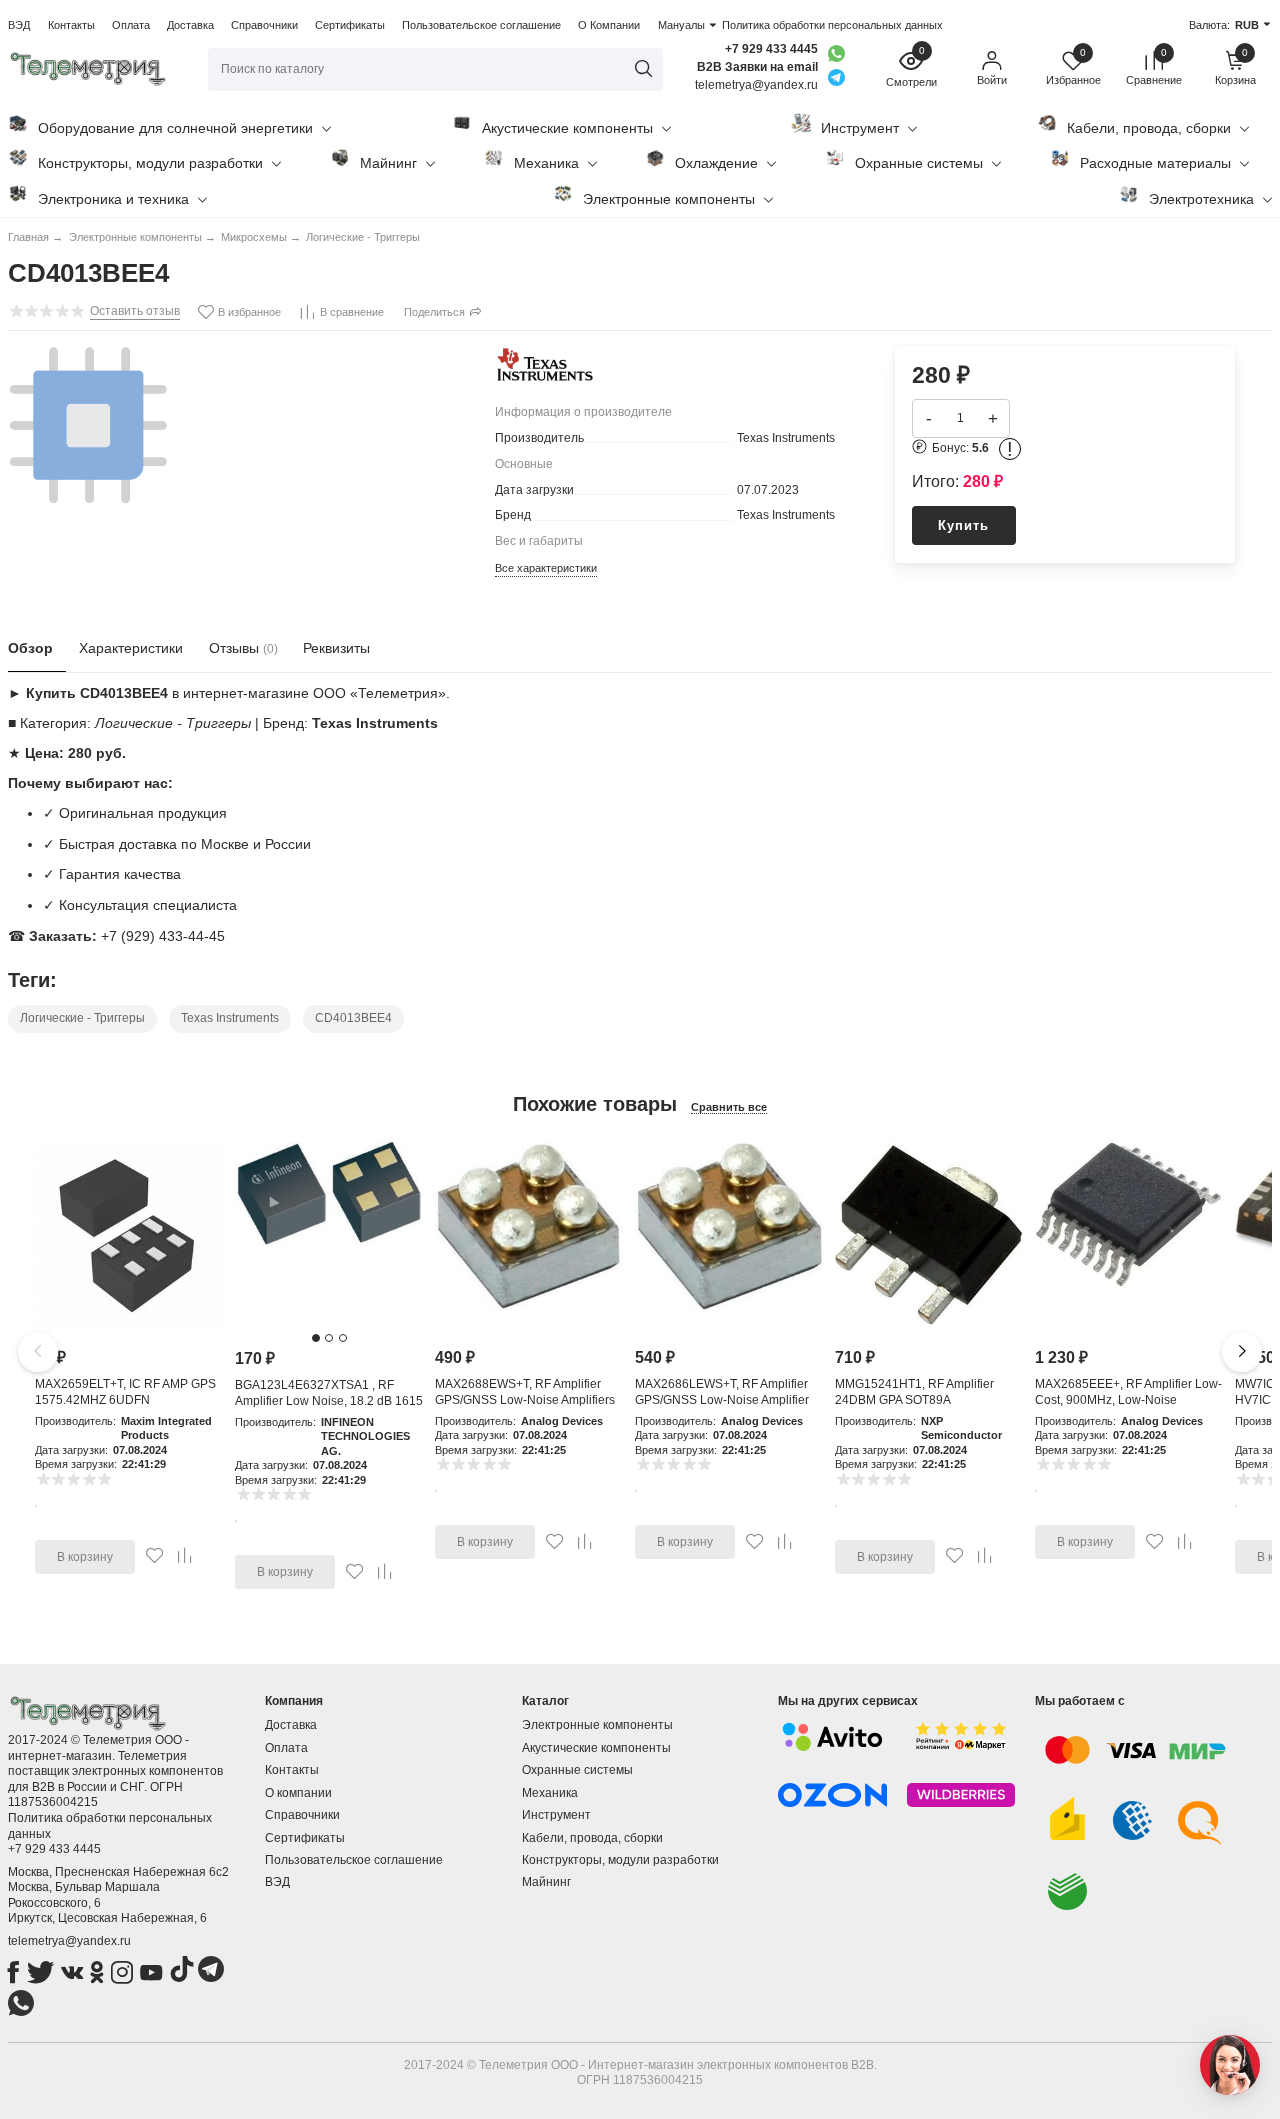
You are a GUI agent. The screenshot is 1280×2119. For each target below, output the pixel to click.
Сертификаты (350, 25)
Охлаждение (716, 163)
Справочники (264, 25)
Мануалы (681, 25)
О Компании (609, 25)
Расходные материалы (1155, 163)
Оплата (131, 25)
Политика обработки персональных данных (832, 25)
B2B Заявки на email (757, 67)
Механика (546, 163)
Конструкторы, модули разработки (150, 163)
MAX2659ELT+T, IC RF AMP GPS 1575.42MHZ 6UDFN (125, 1392)
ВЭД (19, 25)
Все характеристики (546, 568)
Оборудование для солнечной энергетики (175, 128)
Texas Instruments (230, 1018)
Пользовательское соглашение (481, 25)
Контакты (71, 25)
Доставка (190, 25)
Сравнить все (729, 1107)
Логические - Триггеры (82, 1018)
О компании (298, 1793)
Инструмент (860, 128)
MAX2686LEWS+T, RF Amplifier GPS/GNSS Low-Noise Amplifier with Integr (722, 1399)
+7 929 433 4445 (771, 49)
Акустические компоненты (567, 128)
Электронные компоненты (669, 199)
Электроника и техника (113, 199)
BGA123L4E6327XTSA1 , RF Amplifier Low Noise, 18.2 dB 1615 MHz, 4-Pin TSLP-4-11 (329, 1400)
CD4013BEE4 (353, 1018)
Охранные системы (919, 163)
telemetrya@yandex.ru (69, 1941)
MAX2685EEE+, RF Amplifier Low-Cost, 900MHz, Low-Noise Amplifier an (1128, 1399)
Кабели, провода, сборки (1149, 128)
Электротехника (1201, 199)
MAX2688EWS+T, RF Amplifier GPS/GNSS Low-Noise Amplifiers (525, 1392)
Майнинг (388, 163)
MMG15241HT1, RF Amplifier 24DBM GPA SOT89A (914, 1392)
